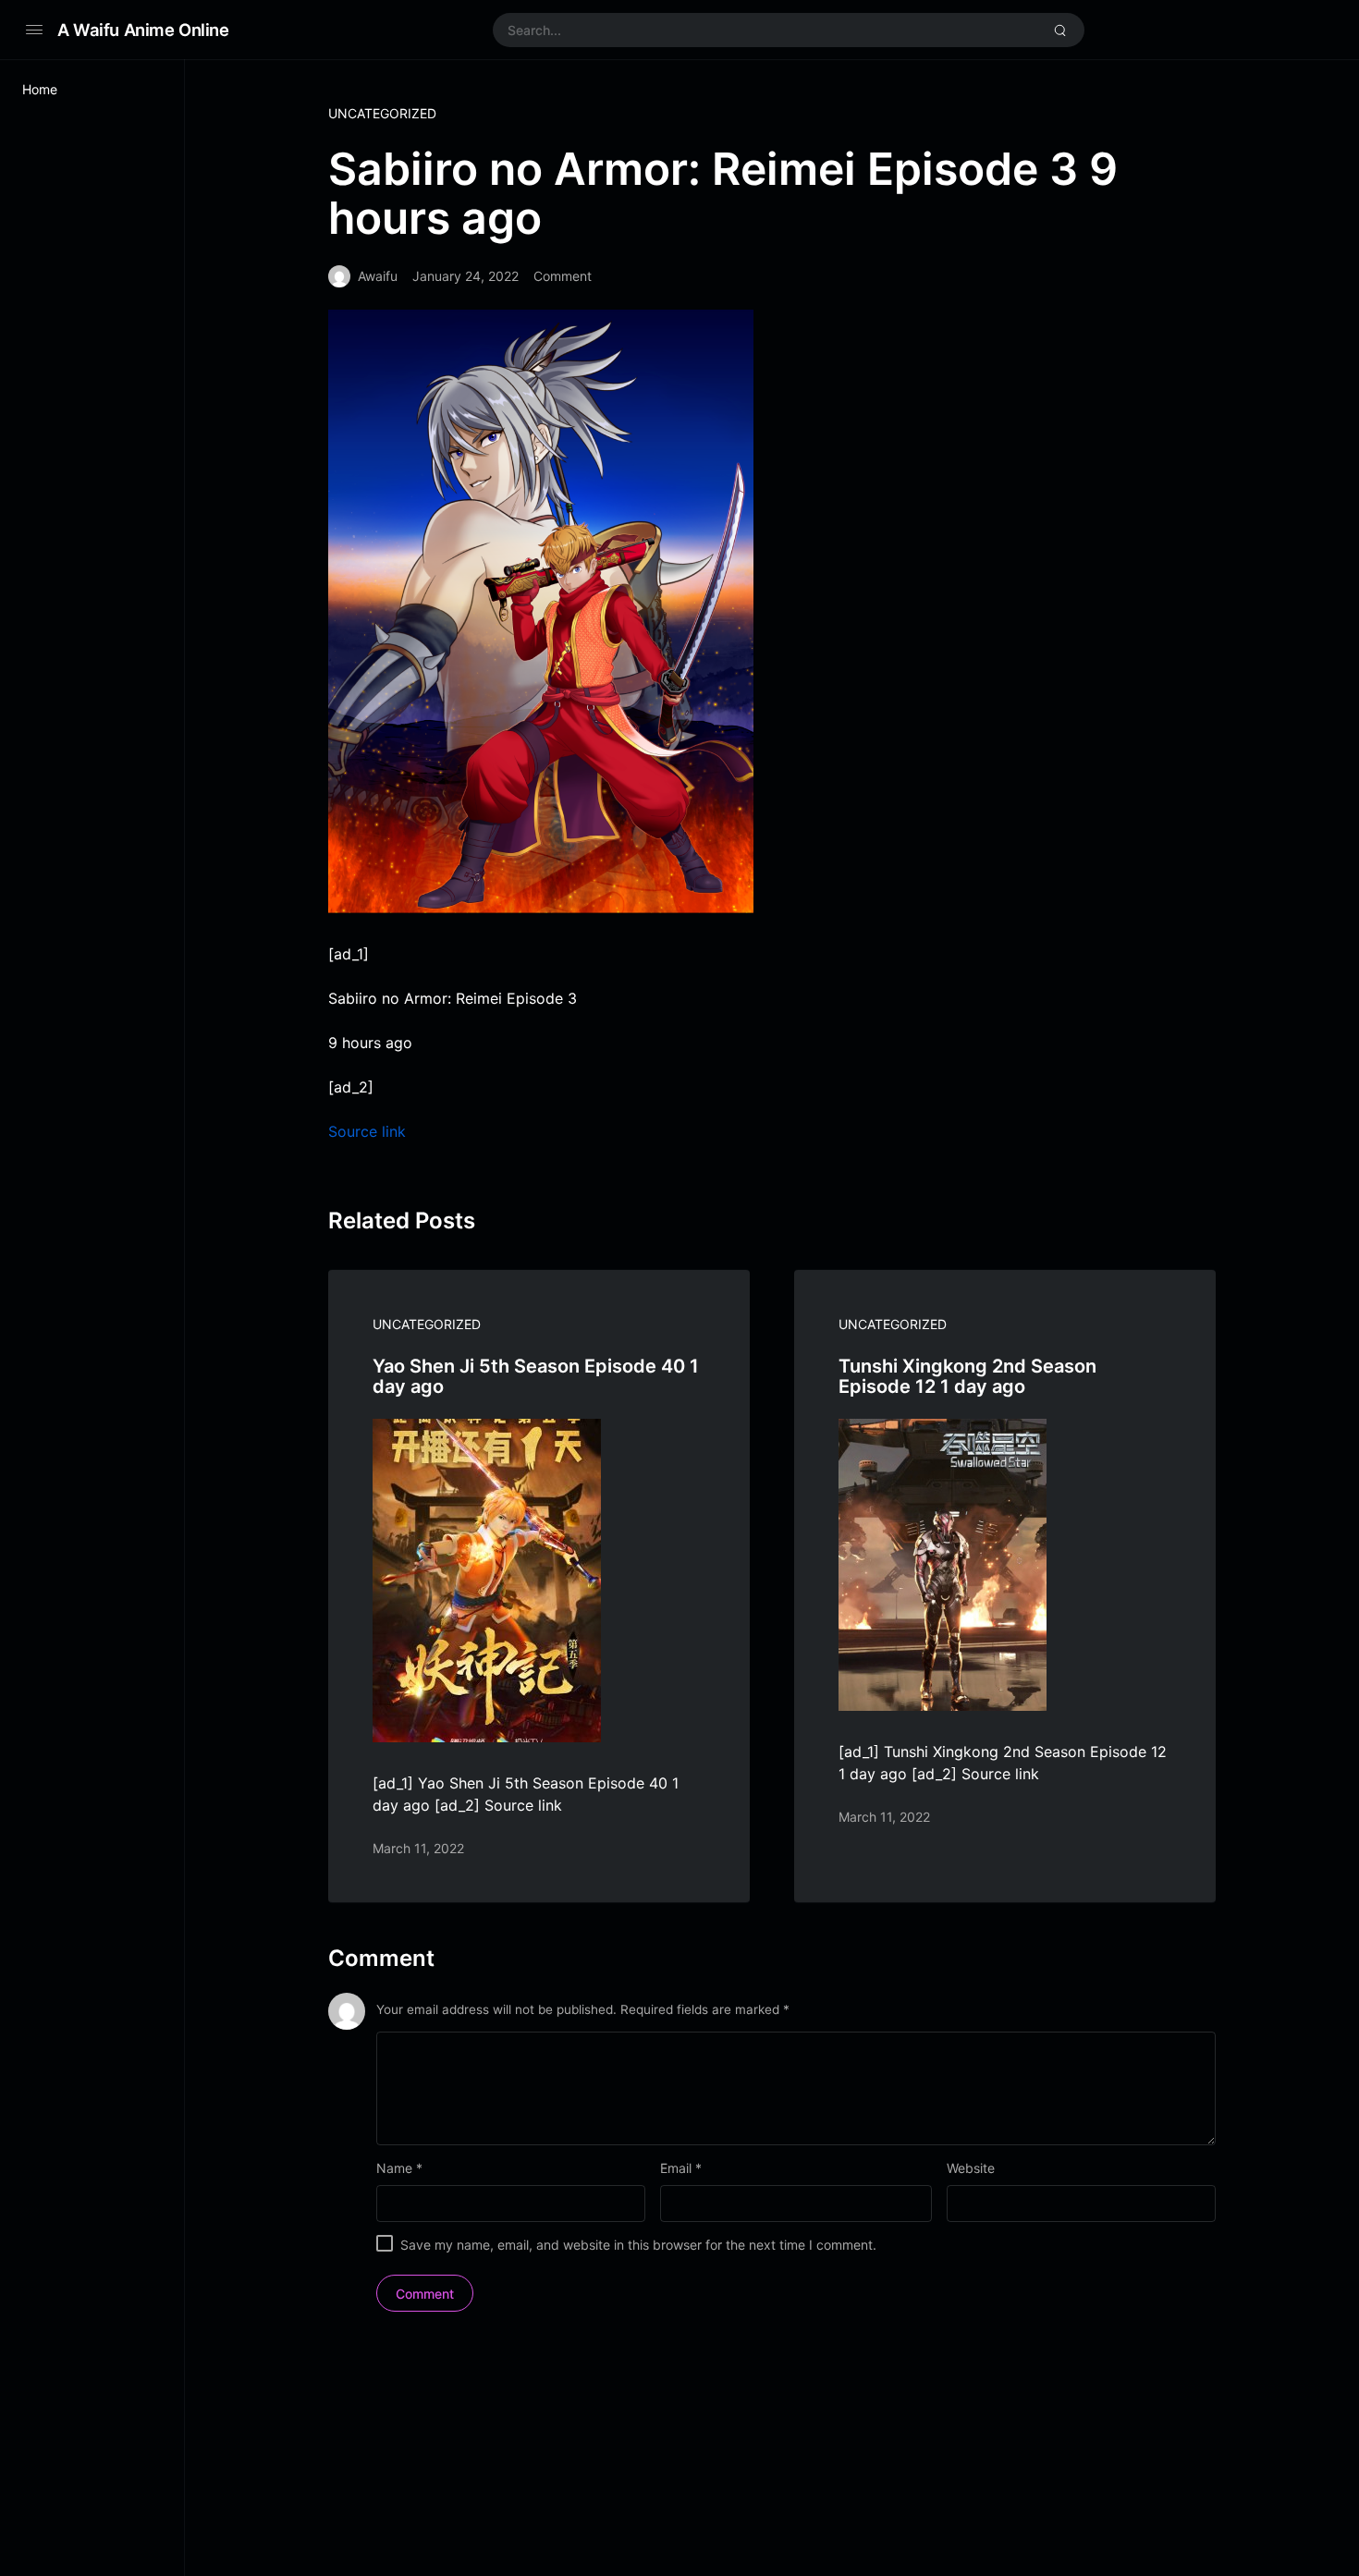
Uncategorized (382, 113)
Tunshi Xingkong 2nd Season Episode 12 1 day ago (967, 1376)
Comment (563, 276)
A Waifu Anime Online (143, 30)
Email (681, 2168)
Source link (367, 1131)
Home (40, 89)
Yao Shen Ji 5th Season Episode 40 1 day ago (536, 1376)
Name (399, 2168)
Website (971, 2168)
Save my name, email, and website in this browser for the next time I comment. (638, 2245)
